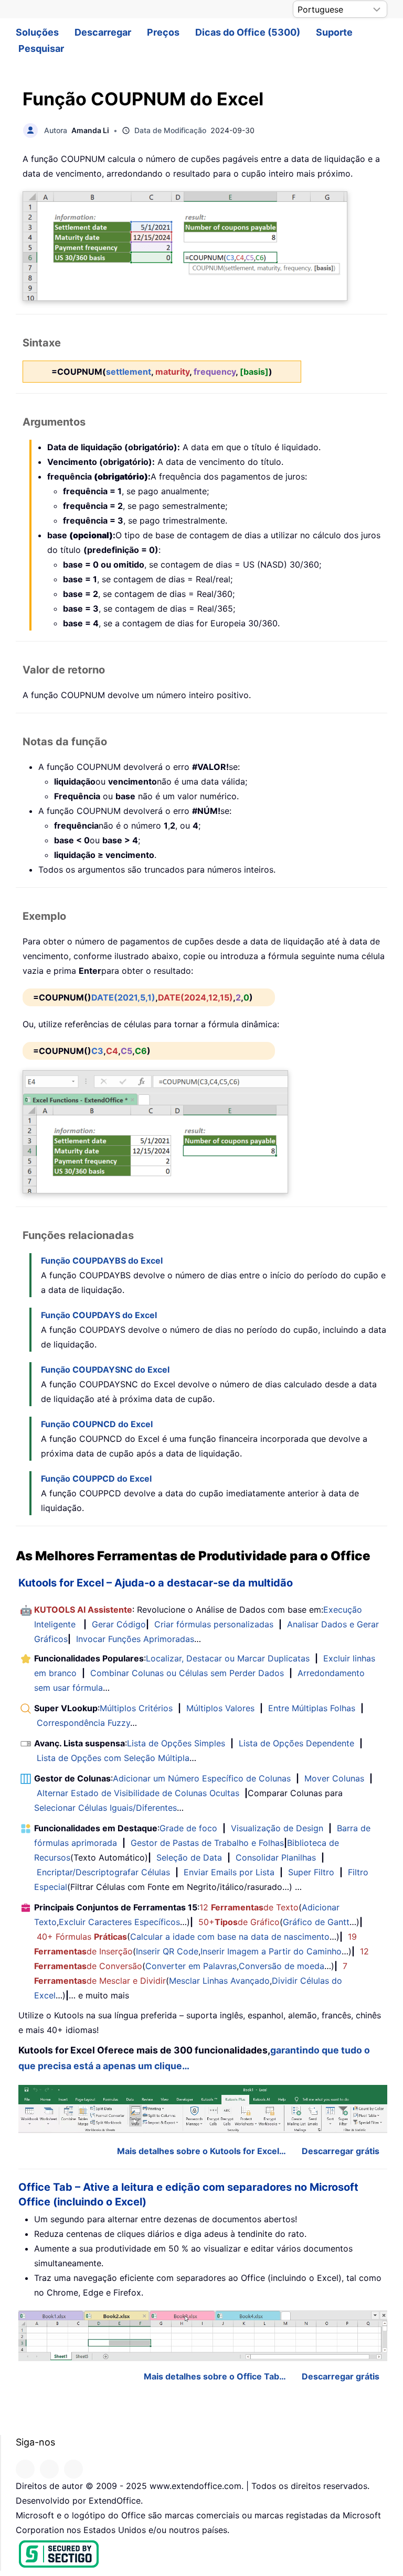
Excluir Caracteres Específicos (119, 1922)
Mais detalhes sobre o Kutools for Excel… (201, 2151)
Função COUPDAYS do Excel (99, 1315)
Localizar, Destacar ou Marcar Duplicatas (228, 1658)
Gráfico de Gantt (316, 1922)
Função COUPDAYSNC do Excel (105, 1369)
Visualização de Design (277, 1828)
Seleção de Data (189, 1857)
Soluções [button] (37, 32)
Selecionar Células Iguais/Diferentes (105, 1808)
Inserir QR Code (167, 1951)
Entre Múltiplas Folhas (312, 1708)
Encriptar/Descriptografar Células (103, 1872)
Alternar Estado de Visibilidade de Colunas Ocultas (138, 1793)
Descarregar (103, 32)
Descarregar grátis (341, 2151)
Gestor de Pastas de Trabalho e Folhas (207, 1843)
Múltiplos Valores (220, 1708)
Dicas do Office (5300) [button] (248, 32)
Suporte (334, 32)
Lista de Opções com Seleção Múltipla (113, 1758)
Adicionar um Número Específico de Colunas (202, 1778)
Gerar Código (119, 1624)
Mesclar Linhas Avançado (219, 1981)
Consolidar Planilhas (276, 1857)
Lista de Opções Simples (176, 1743)
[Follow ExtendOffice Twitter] (49, 2469)
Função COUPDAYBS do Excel (102, 1260)
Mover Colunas (334, 1778)
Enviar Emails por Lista (229, 1872)
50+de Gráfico (239, 1922)
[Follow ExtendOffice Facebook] (25, 2469)
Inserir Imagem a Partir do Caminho (271, 1951)
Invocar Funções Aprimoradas (135, 1639)
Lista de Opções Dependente (296, 1743)
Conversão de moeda (282, 1966)
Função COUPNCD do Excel (97, 1424)
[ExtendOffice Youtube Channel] (73, 2469)
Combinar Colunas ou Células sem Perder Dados (187, 1673)
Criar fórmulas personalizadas (214, 1624)
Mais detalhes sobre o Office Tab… (215, 2376)
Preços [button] (163, 32)
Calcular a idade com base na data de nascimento (230, 1937)
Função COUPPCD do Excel (96, 1479)
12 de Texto (249, 1907)
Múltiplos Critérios (136, 1708)
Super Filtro (311, 1872)
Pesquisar (41, 48)
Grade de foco (188, 1828)
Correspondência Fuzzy (83, 1723)
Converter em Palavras (191, 1966)
